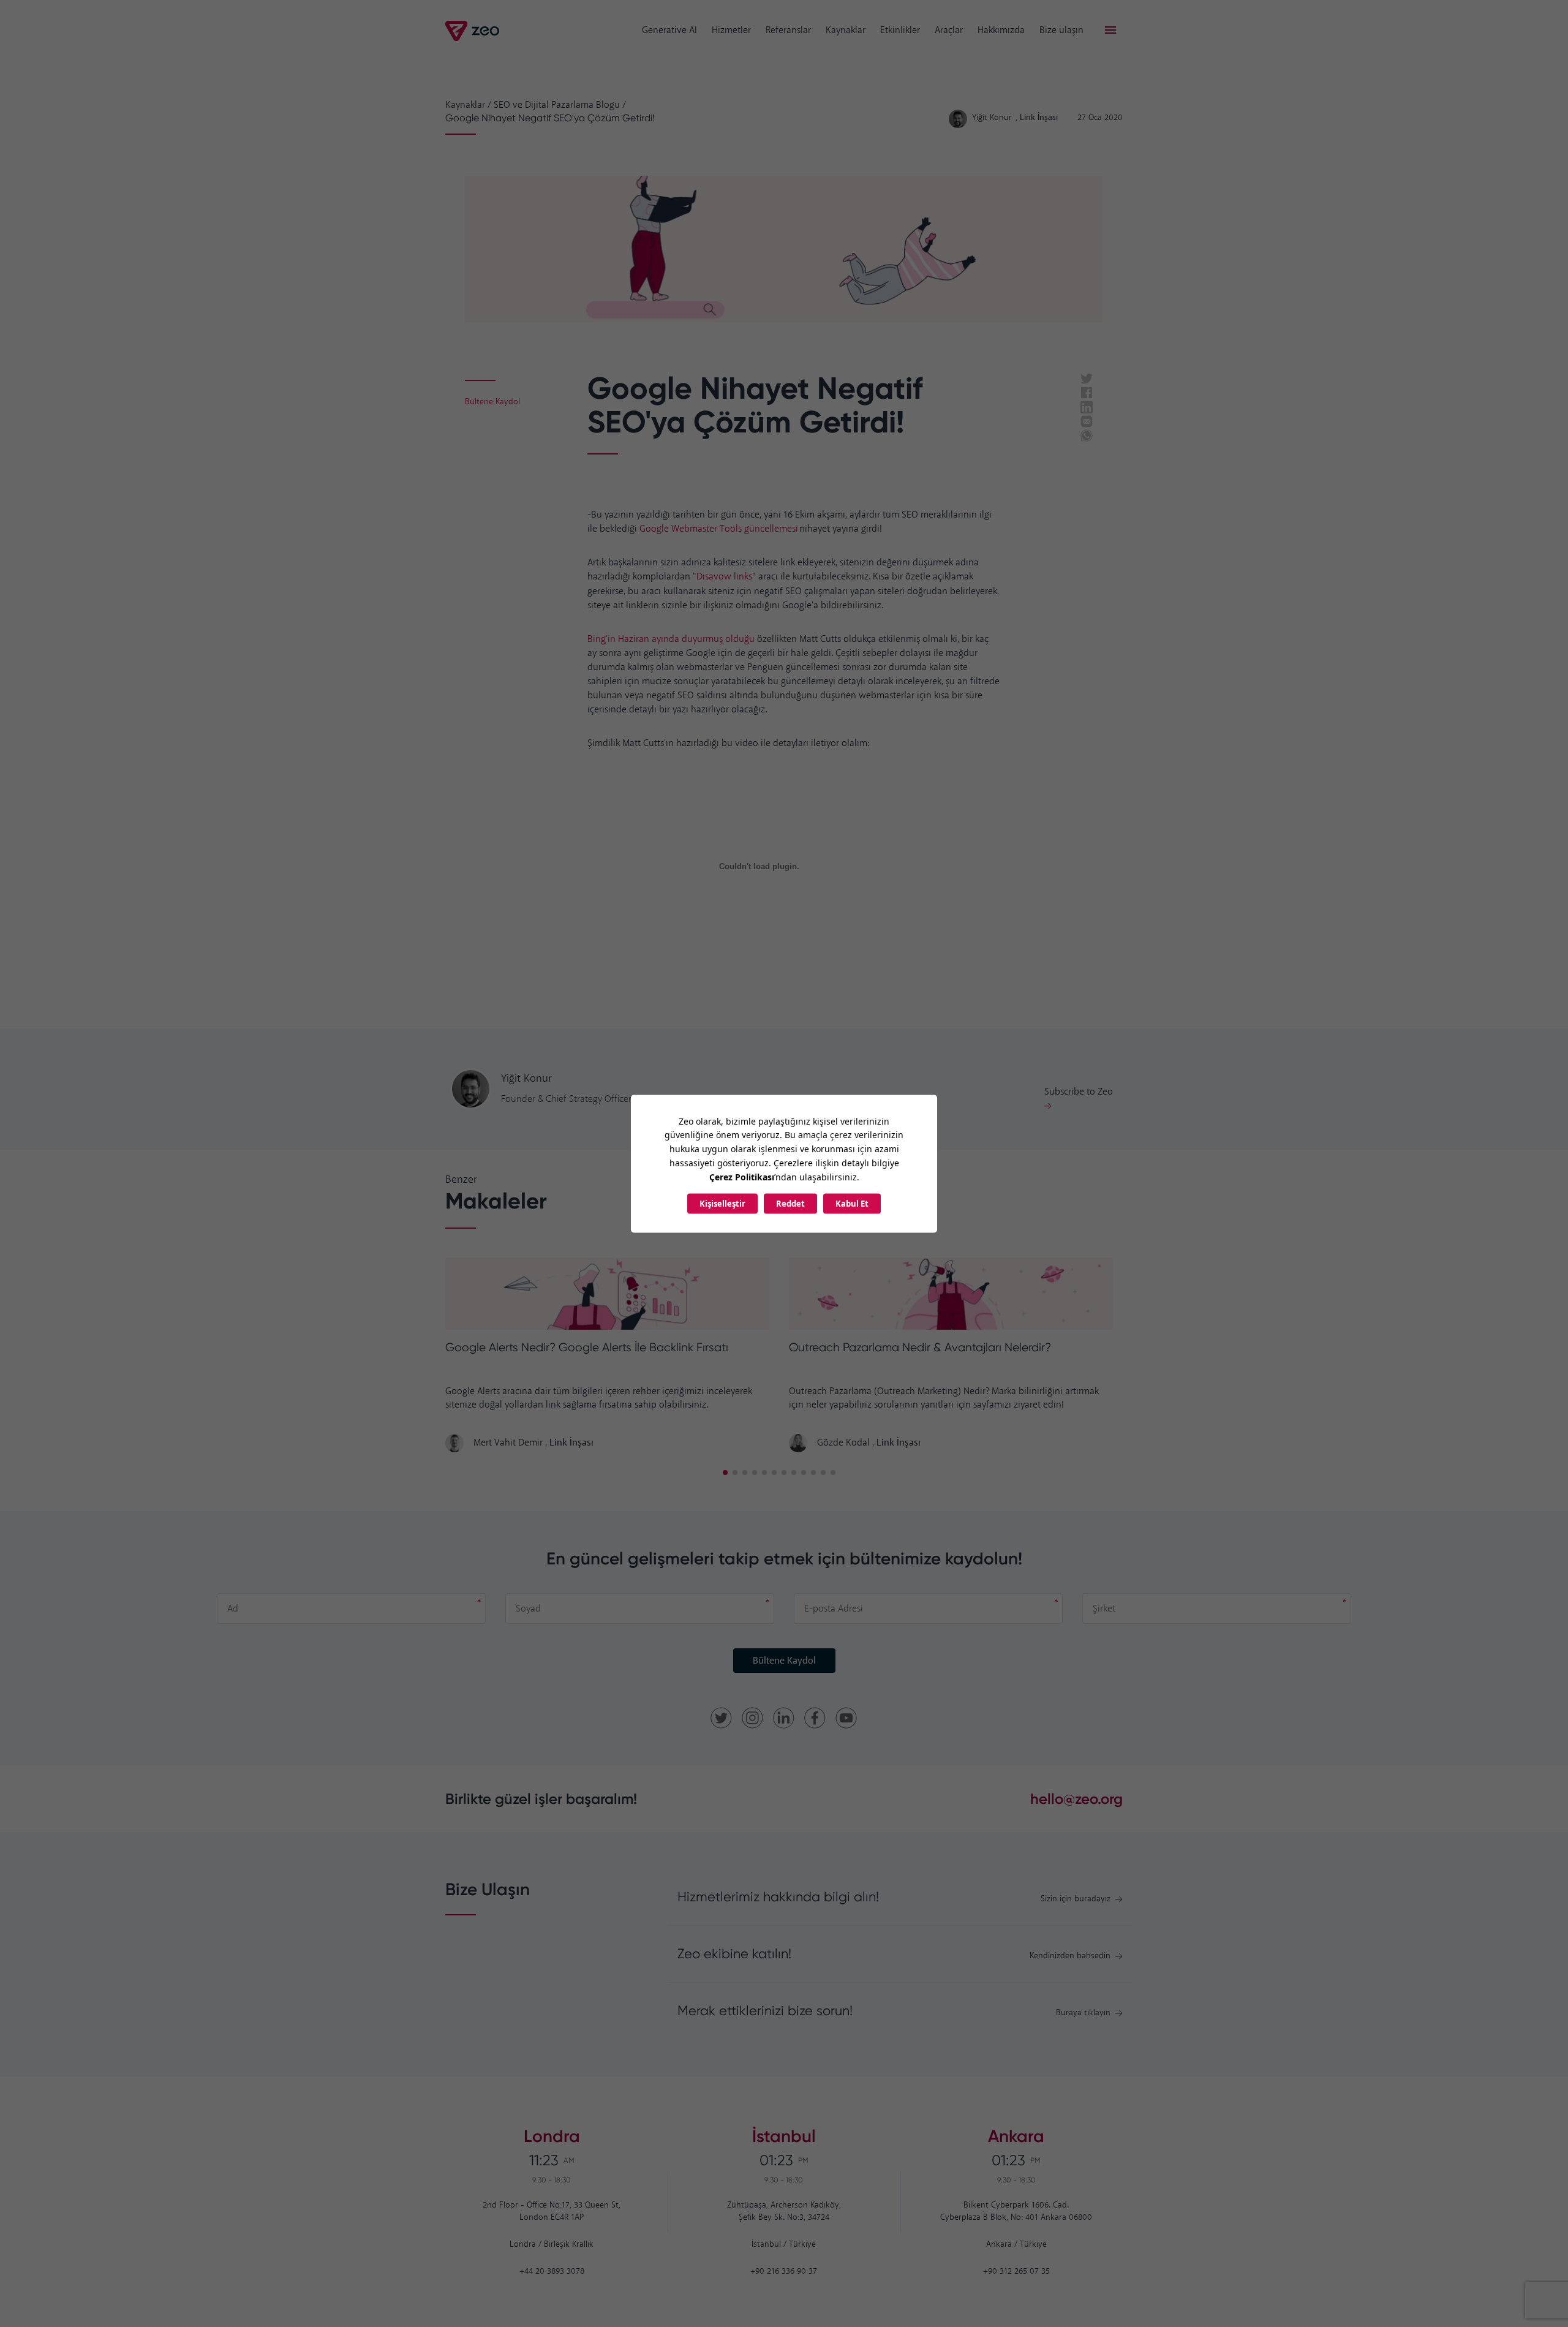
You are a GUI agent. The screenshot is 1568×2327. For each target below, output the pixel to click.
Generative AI (669, 30)
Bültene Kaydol (784, 1661)
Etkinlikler (900, 30)
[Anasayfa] (473, 31)
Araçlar (949, 30)
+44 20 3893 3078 (552, 2272)
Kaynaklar (846, 30)
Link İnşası (571, 1443)
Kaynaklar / (468, 105)
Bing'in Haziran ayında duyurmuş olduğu (672, 639)
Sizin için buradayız (1076, 1899)
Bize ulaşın (1061, 30)
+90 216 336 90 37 (784, 2272)
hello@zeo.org (1076, 1799)
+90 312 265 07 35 (1016, 2272)
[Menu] (1110, 31)
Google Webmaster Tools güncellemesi (719, 529)
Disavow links (724, 577)
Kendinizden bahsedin (1070, 1956)
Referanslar (788, 30)
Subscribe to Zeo (1079, 1092)
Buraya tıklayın (1083, 2013)
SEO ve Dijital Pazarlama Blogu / (560, 105)
